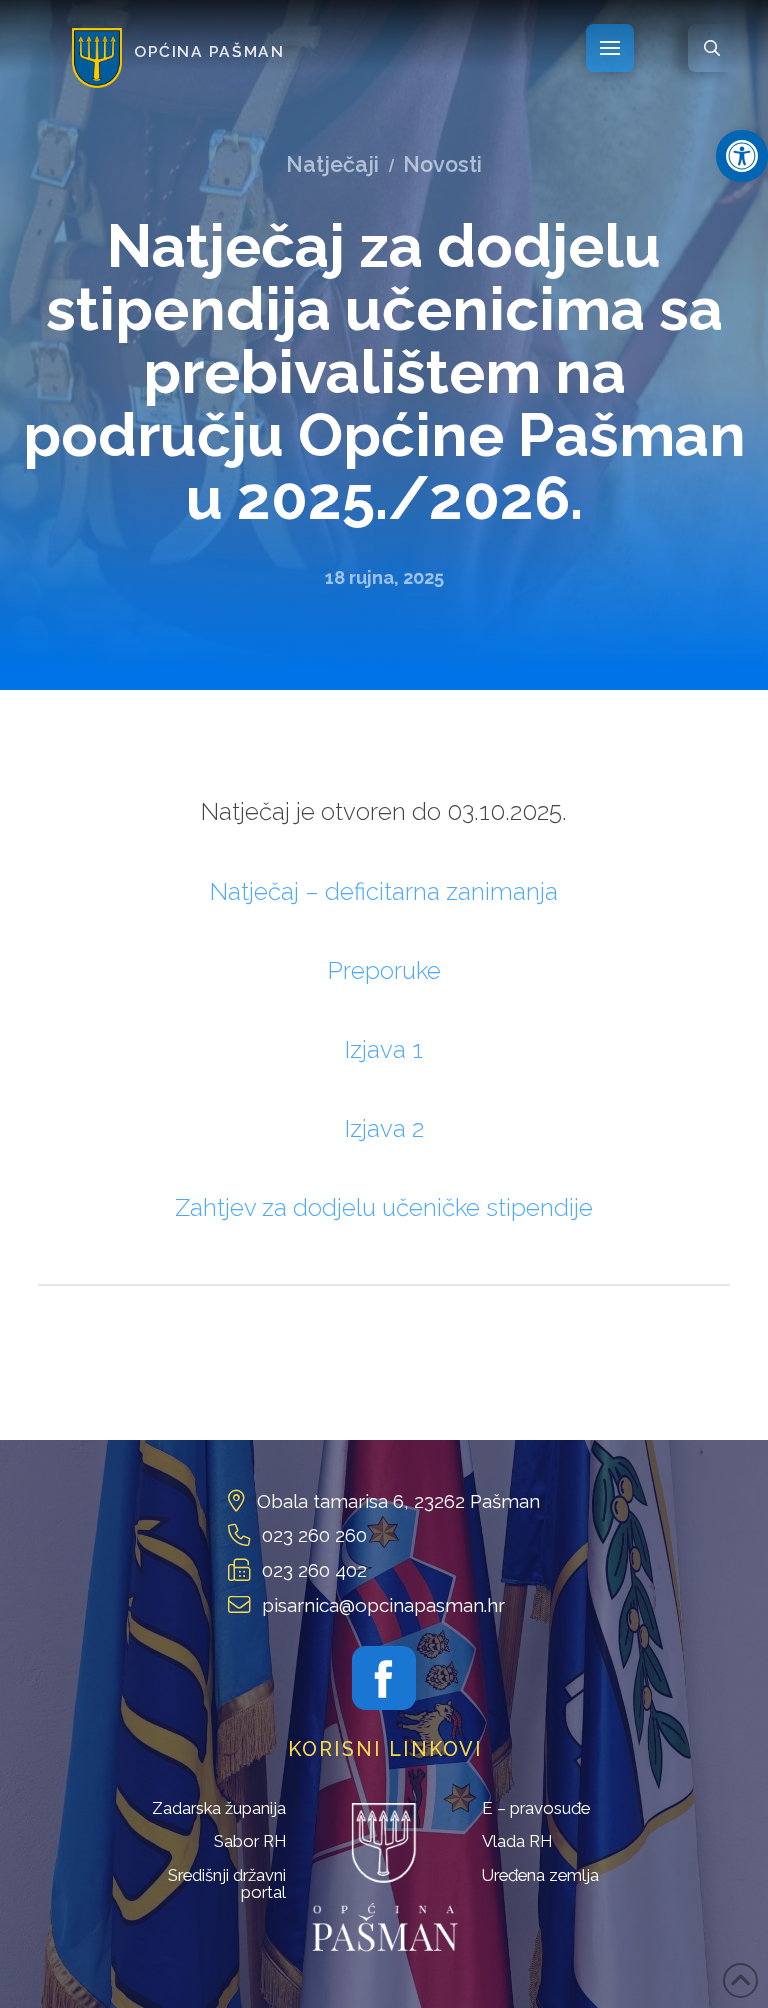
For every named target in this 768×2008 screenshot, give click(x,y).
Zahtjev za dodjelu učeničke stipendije (384, 1207)
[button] (742, 156)
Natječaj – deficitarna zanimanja (384, 891)
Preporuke (384, 970)
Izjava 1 (384, 1049)
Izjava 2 (384, 1128)
